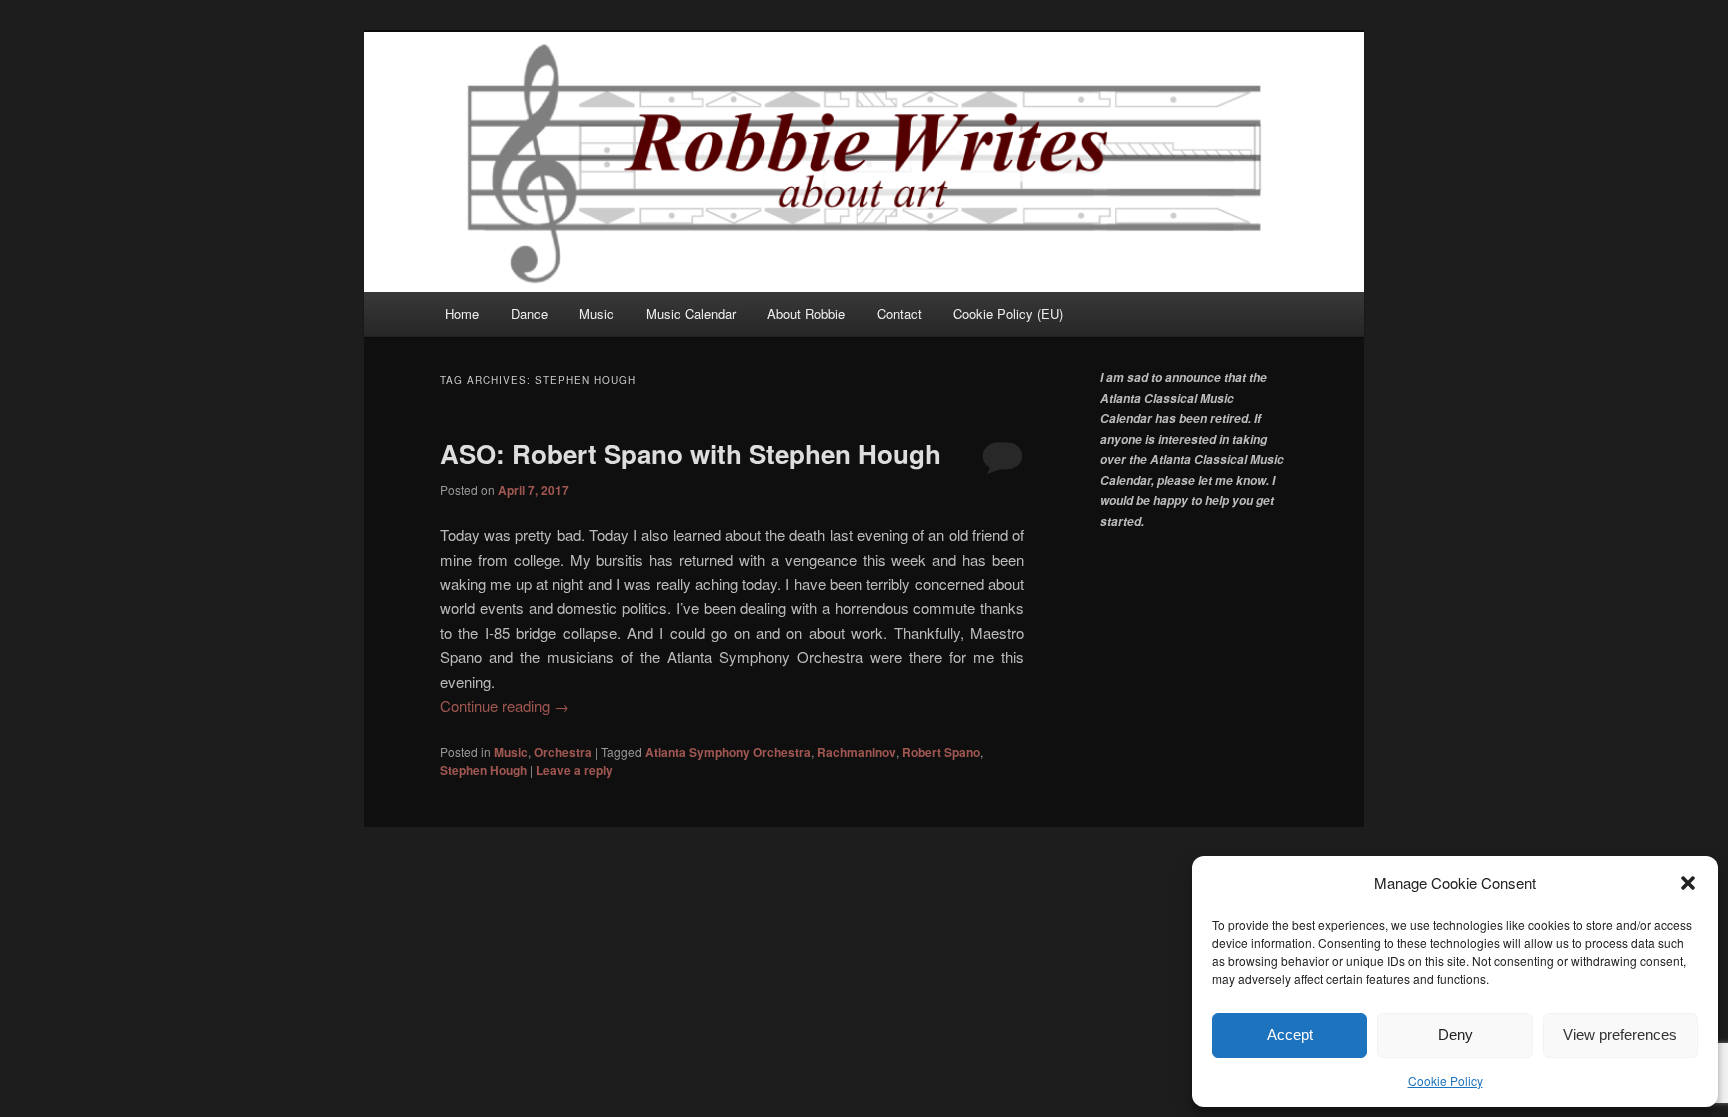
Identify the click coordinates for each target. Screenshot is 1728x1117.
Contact (899, 313)
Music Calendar (691, 313)
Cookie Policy (1445, 1080)
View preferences (1620, 1034)
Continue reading (504, 705)
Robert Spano (941, 752)
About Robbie (806, 313)
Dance (529, 313)
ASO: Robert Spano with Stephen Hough (690, 453)
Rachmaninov (856, 752)
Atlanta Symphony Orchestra (728, 752)
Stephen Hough (483, 770)
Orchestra (563, 752)
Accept (1290, 1034)
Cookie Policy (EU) (1008, 313)
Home (462, 313)
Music (596, 313)
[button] (1688, 883)
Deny (1455, 1034)
